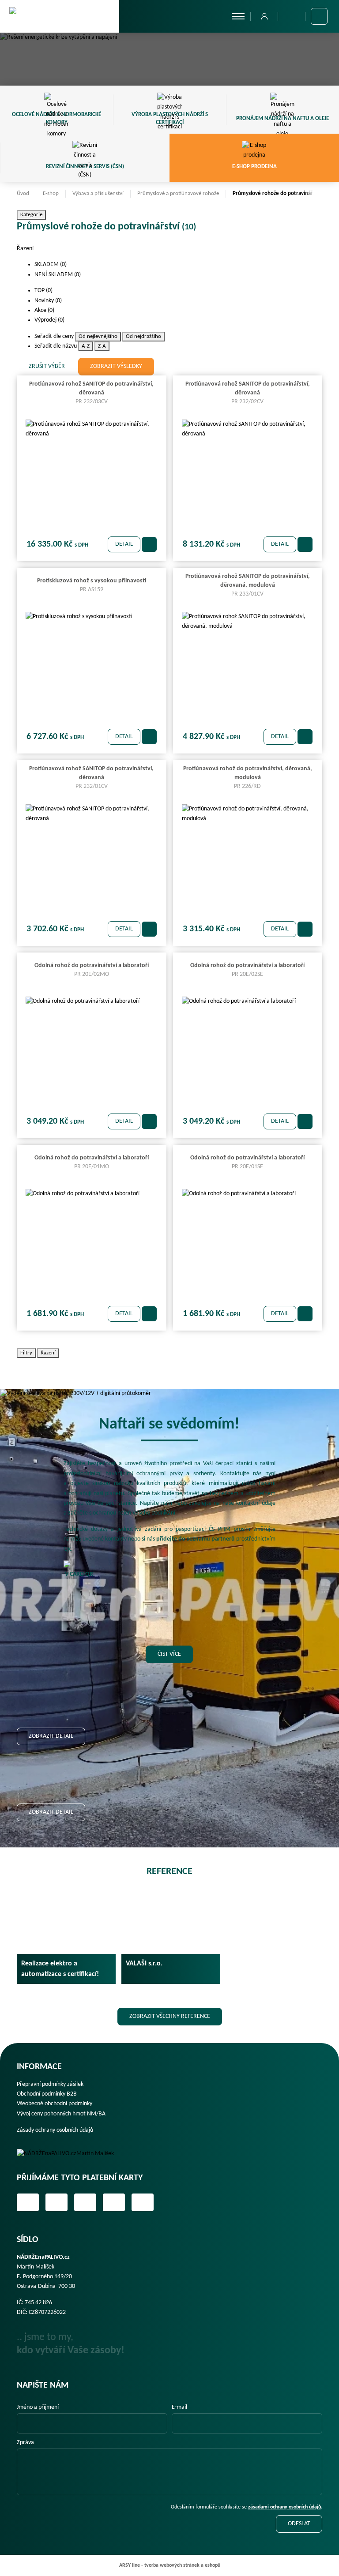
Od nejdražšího (143, 336)
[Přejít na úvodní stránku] (60, 16)
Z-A (102, 346)
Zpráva (25, 2443)
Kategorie (31, 215)
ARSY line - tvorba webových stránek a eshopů (170, 2565)
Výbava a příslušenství (98, 193)
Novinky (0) (49, 301)
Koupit (149, 544)
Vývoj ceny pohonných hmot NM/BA (61, 2114)
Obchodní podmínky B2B (47, 2094)
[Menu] (238, 16)
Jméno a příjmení (38, 2407)
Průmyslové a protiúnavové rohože (178, 193)
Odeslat (299, 2524)
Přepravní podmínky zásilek (50, 2084)
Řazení (48, 1353)
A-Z (86, 346)
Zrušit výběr (47, 366)
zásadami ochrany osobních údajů (284, 2507)
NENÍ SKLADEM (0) (58, 275)
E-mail (179, 2407)
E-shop (51, 193)
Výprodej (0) (50, 320)
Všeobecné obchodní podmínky (55, 2104)
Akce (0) (45, 310)
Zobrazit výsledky (116, 366)
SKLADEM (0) (51, 264)
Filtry (26, 1353)
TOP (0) (44, 291)
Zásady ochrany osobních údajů (55, 2130)
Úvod (23, 193)
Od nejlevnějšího (98, 336)
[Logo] (72, 2154)
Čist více (169, 1654)
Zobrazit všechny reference (170, 2016)
